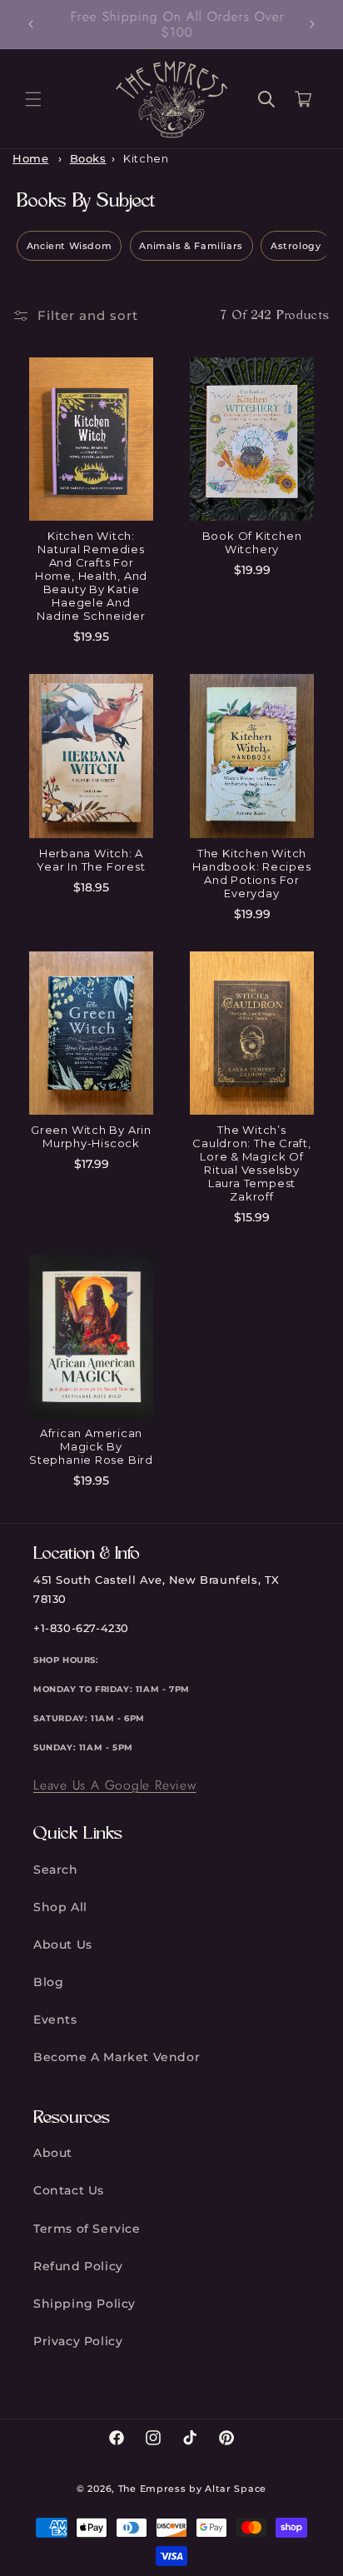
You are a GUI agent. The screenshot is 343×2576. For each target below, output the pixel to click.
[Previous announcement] (31, 24)
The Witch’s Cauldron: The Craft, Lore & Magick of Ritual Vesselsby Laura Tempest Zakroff (252, 1163)
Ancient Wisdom (69, 246)
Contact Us (69, 2190)
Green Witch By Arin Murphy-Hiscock (91, 1136)
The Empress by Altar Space (192, 2489)
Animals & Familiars (191, 246)
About (53, 2153)
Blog (48, 1982)
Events (55, 2019)
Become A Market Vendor (117, 2057)
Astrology (296, 246)
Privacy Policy (78, 2341)
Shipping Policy (85, 2304)
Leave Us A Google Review (115, 1785)
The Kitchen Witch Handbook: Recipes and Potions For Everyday (251, 873)
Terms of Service (87, 2229)
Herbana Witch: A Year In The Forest (91, 860)
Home (30, 159)
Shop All (60, 1907)
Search (56, 1870)
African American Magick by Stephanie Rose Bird (91, 1446)
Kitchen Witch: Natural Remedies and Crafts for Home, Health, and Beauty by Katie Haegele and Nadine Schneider (91, 576)
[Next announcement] (312, 24)
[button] (33, 99)
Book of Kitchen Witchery (252, 542)
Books (88, 159)
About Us (63, 1944)
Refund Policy (78, 2266)
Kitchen (146, 159)
